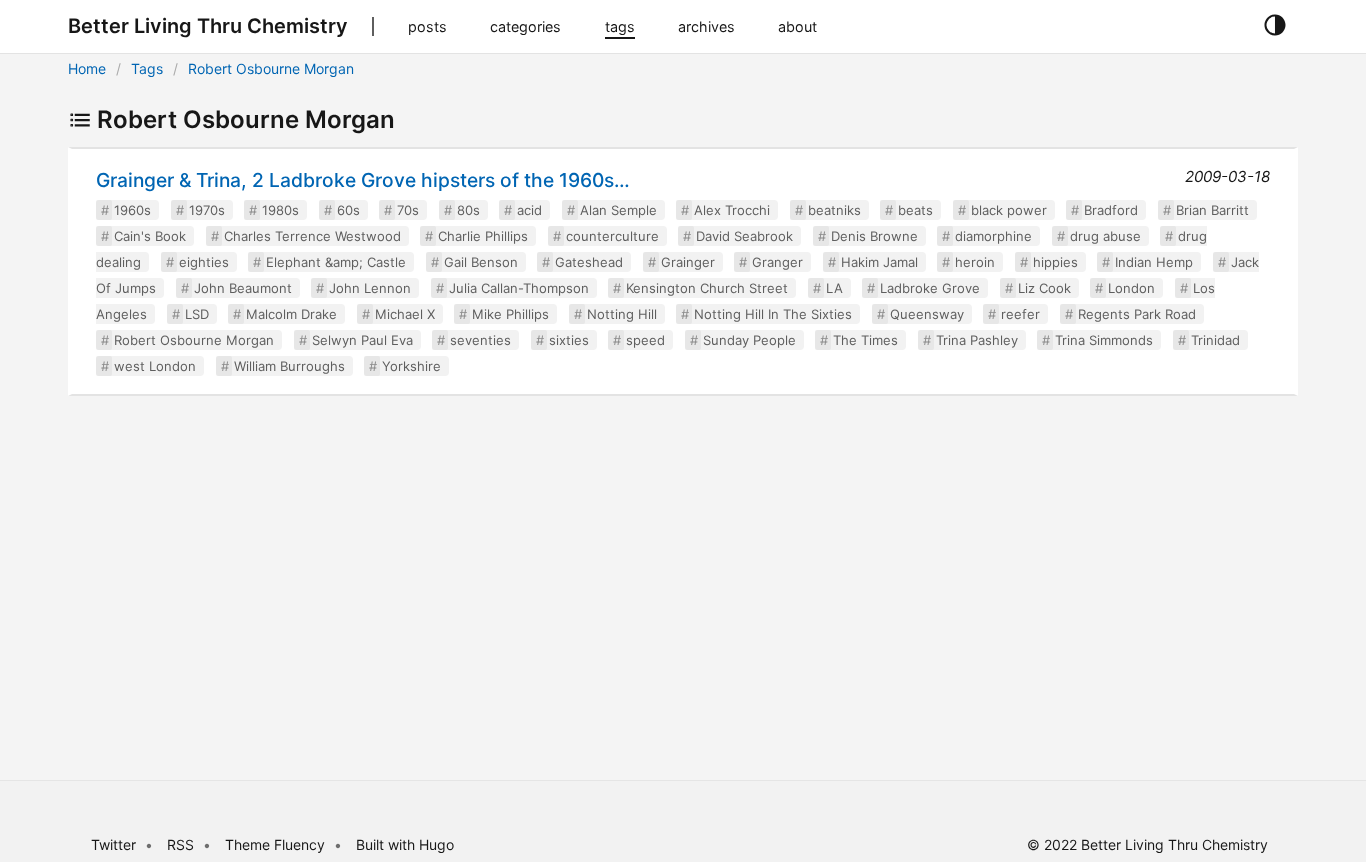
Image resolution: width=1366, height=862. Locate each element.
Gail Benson (481, 262)
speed (645, 340)
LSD (197, 314)
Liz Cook (1044, 288)
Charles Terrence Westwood (312, 236)
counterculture (612, 236)
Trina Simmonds (1104, 340)
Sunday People (749, 340)
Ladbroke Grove (930, 288)
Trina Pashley (977, 340)
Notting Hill (622, 314)
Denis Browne (874, 236)
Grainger (688, 262)
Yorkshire (411, 366)
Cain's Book (150, 236)
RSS (180, 844)
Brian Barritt (1212, 210)
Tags (147, 68)
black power (1009, 210)
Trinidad (1215, 340)
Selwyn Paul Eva (362, 340)
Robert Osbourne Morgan (271, 68)
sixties (569, 340)
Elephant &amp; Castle (336, 262)
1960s (132, 210)
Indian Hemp (1154, 262)
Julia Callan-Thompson (519, 288)
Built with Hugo (405, 844)
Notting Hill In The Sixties (773, 314)
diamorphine (993, 236)
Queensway (927, 314)
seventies (480, 340)
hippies (1055, 262)
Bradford (1111, 210)
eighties (204, 262)
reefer (1020, 314)
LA (834, 288)
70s (408, 210)
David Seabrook (744, 236)
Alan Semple (618, 210)
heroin (975, 262)
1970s (207, 210)
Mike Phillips (510, 314)
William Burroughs (289, 366)
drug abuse (1105, 236)
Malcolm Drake (291, 314)
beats (915, 210)
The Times (865, 340)
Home (87, 68)
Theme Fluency (277, 844)
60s (348, 210)
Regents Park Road (1137, 314)
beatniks (834, 210)
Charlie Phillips (483, 236)
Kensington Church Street (707, 288)
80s (468, 210)
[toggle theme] (1274, 26)
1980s (280, 210)
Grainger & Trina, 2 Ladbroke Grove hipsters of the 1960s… (363, 180)
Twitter (113, 844)
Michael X (405, 314)
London (1131, 288)
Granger (777, 262)
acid (529, 210)
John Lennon (370, 288)
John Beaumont (243, 288)
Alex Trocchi (732, 210)
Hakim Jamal (879, 262)
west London (155, 366)
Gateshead (589, 262)
